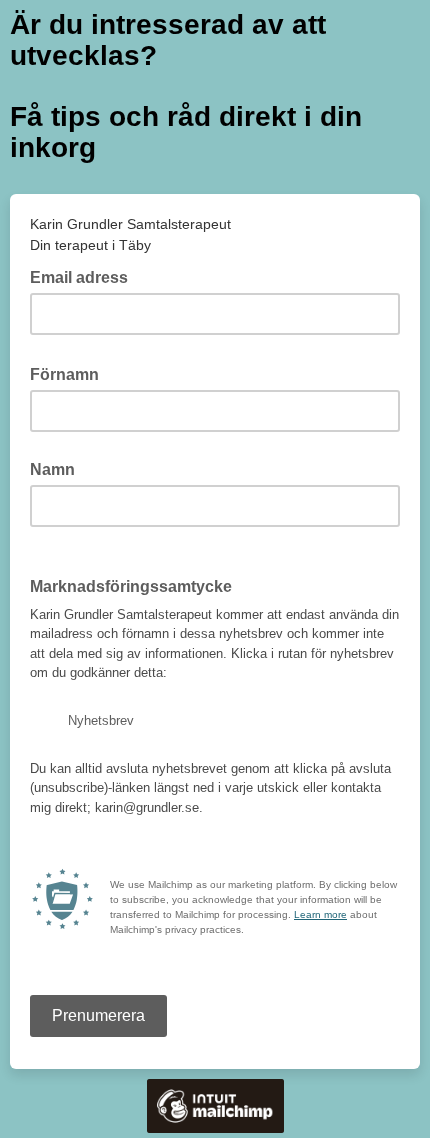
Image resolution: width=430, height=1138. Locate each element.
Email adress (85, 276)
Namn (52, 469)
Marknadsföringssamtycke (131, 586)
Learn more (320, 914)
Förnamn (70, 373)
